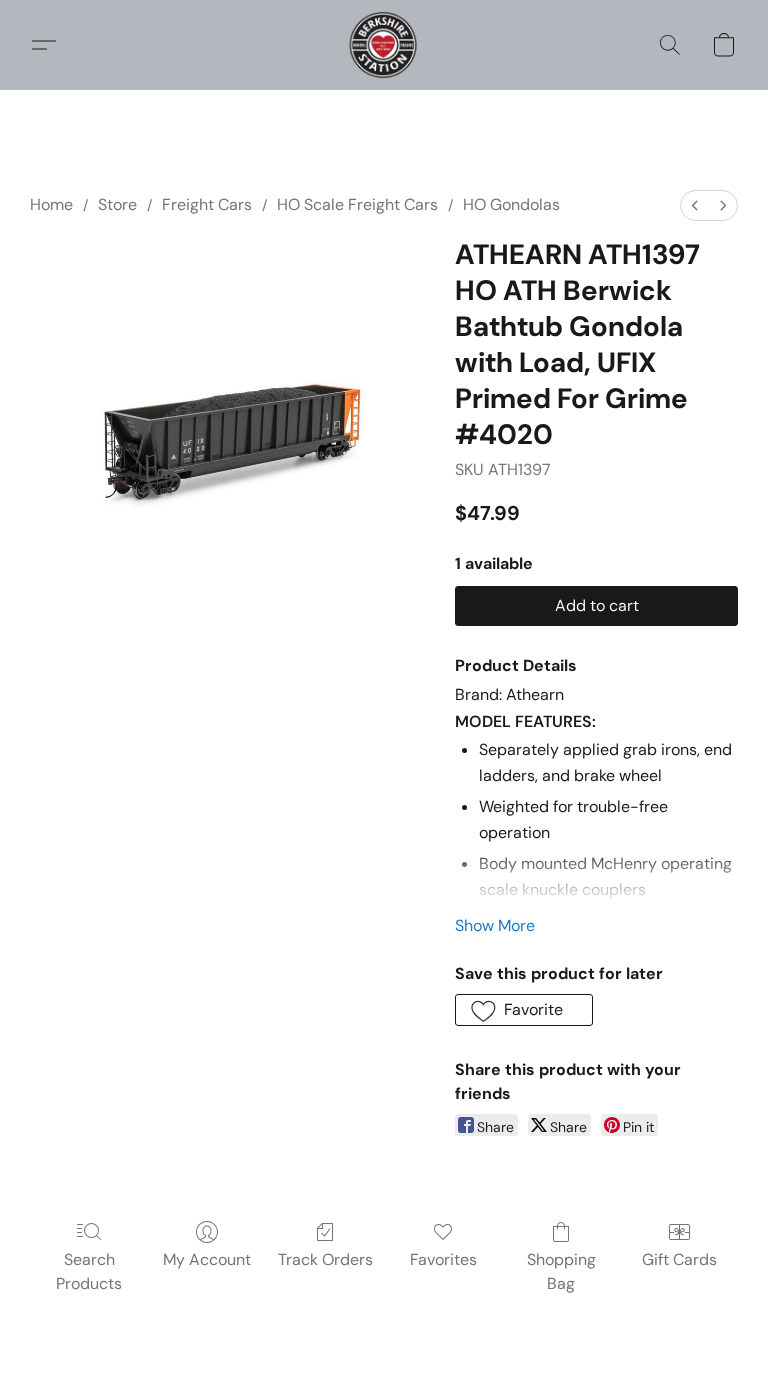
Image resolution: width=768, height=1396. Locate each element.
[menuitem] (695, 205)
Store (117, 204)
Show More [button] (495, 925)
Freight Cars (207, 204)
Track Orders (325, 1259)
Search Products (89, 1271)
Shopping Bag (561, 1271)
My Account (207, 1259)
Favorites (443, 1259)
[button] (383, 45)
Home (51, 204)
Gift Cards (679, 1259)
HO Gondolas (511, 204)
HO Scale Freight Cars (357, 204)
